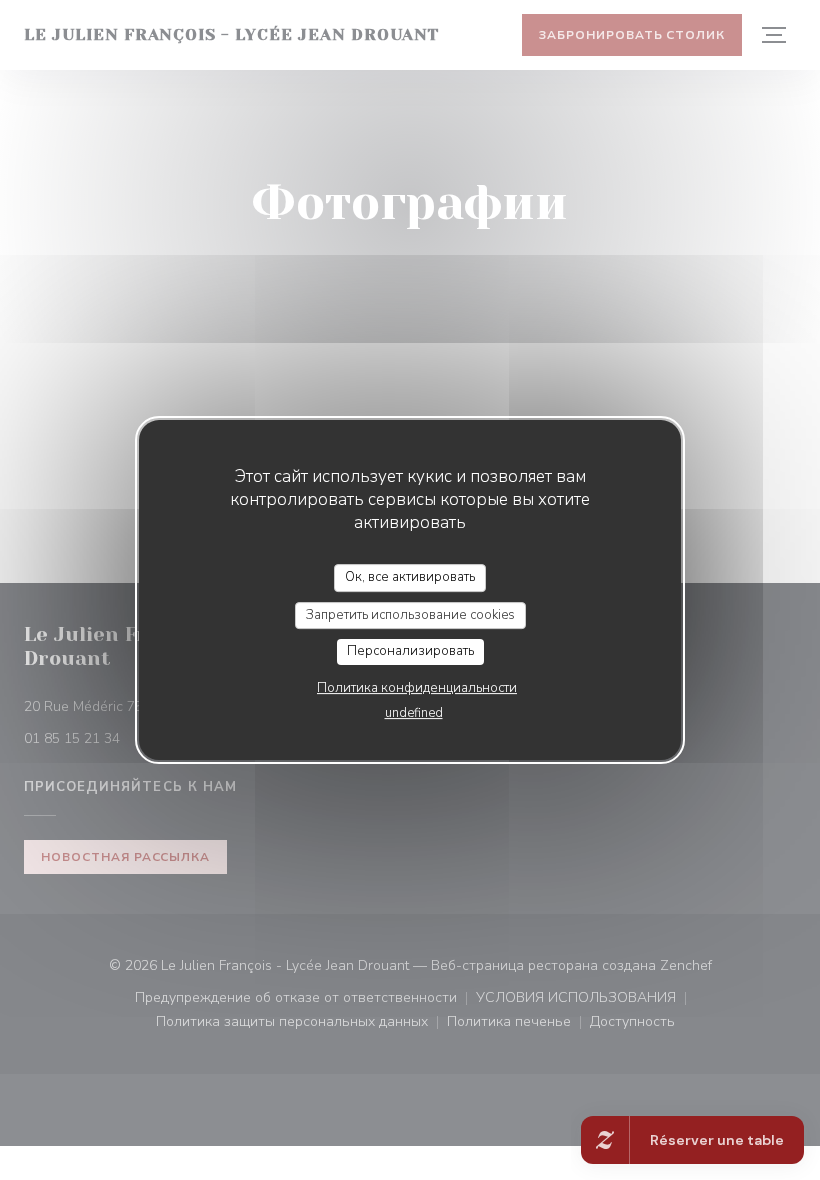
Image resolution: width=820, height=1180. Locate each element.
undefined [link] (414, 713)
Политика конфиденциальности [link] (417, 688)
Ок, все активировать (410, 577)
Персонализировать (410, 651)
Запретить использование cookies (410, 615)
